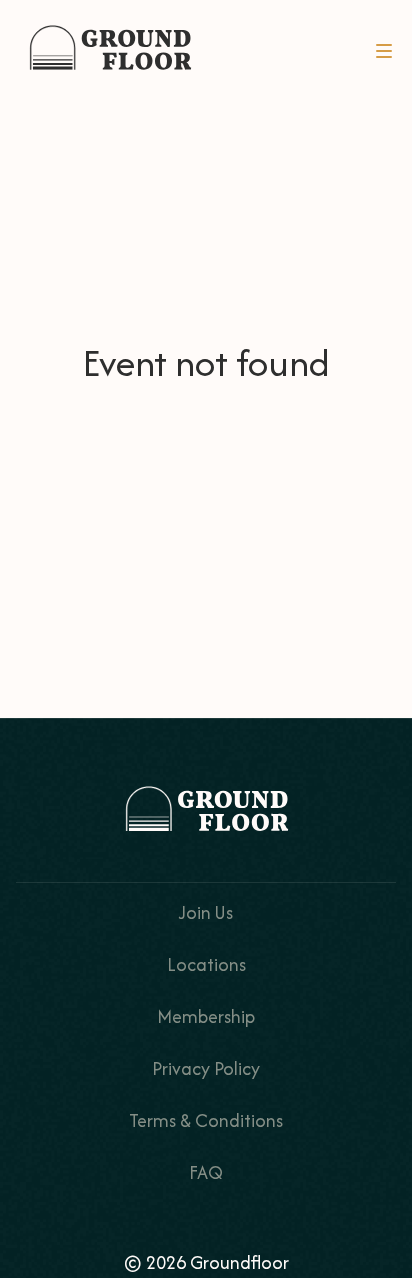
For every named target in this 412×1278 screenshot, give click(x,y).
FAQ (206, 1172)
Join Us (206, 912)
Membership (206, 1016)
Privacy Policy (206, 1068)
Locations (206, 964)
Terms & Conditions (206, 1120)
